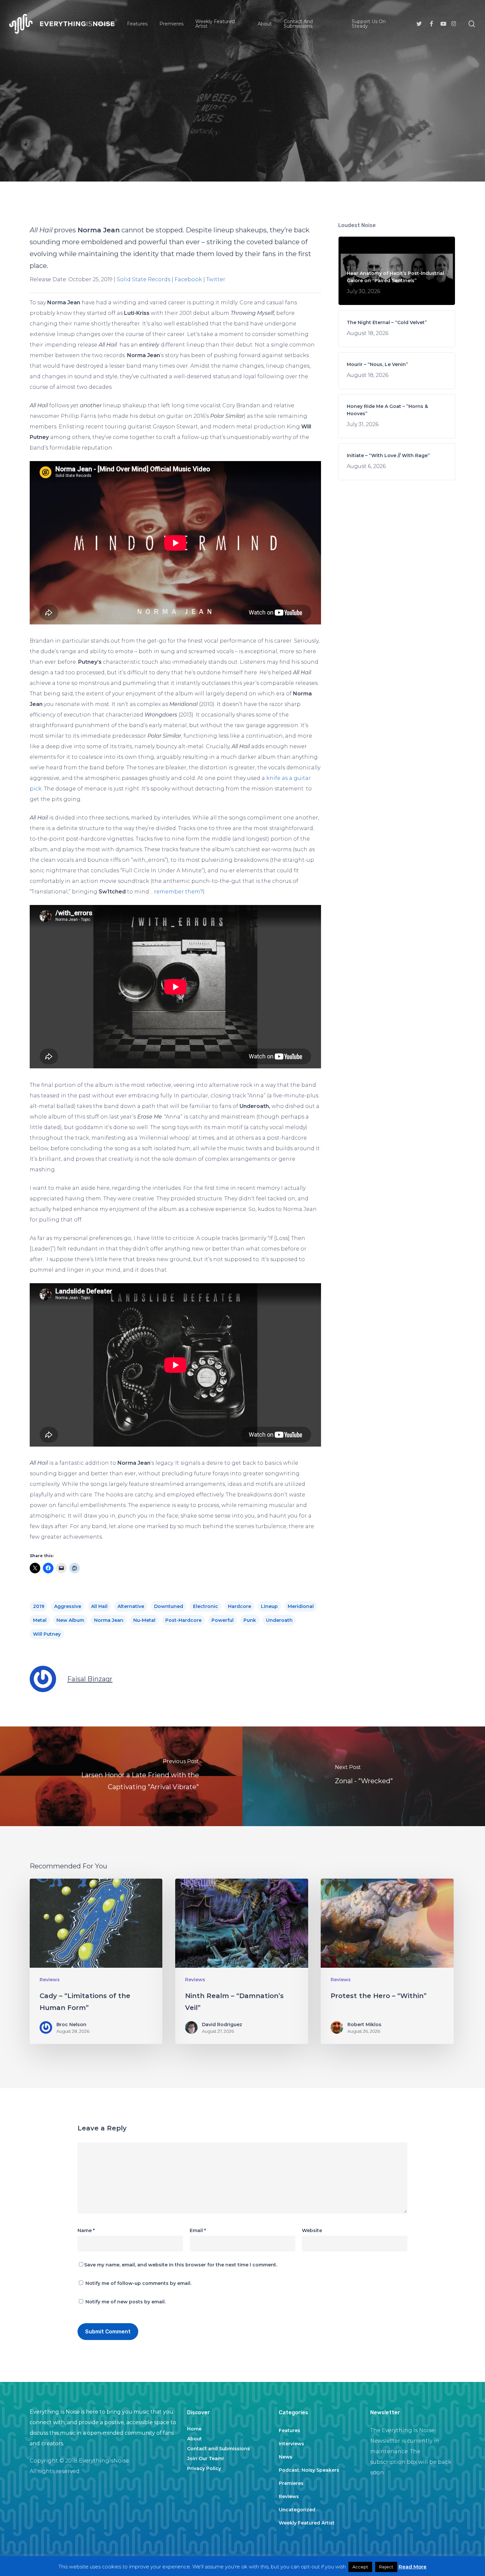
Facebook (188, 279)
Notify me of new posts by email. (126, 2302)
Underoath (279, 1620)
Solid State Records (144, 279)
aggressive (68, 1606)
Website (312, 2230)
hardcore (240, 1606)
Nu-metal (144, 1620)
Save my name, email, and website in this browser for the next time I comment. (181, 2265)
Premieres (291, 2483)
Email (198, 2230)
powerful (223, 1620)
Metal (40, 1620)
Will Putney (47, 1634)
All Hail (99, 1606)
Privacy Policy (204, 2468)
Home (194, 2429)
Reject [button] (386, 2567)
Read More (413, 2567)
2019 (39, 1606)
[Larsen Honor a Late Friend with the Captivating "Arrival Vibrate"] (121, 1776)
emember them (178, 892)
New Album (70, 1620)
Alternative (131, 1606)
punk (250, 1620)
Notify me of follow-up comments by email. (138, 2283)
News (286, 2457)
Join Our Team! (205, 2459)
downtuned (169, 1606)
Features (290, 2430)
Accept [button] (360, 2567)
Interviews (291, 2444)
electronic (206, 1606)
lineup (269, 1606)
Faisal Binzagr (90, 1679)
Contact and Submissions (219, 2449)
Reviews (242, 136)
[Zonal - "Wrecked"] (364, 1776)
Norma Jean (109, 1620)
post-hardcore (183, 1620)
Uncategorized (297, 2510)
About (194, 2439)
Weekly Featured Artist (307, 2523)
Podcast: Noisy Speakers (309, 2470)
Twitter (216, 279)
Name (86, 2230)
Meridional (301, 1606)
